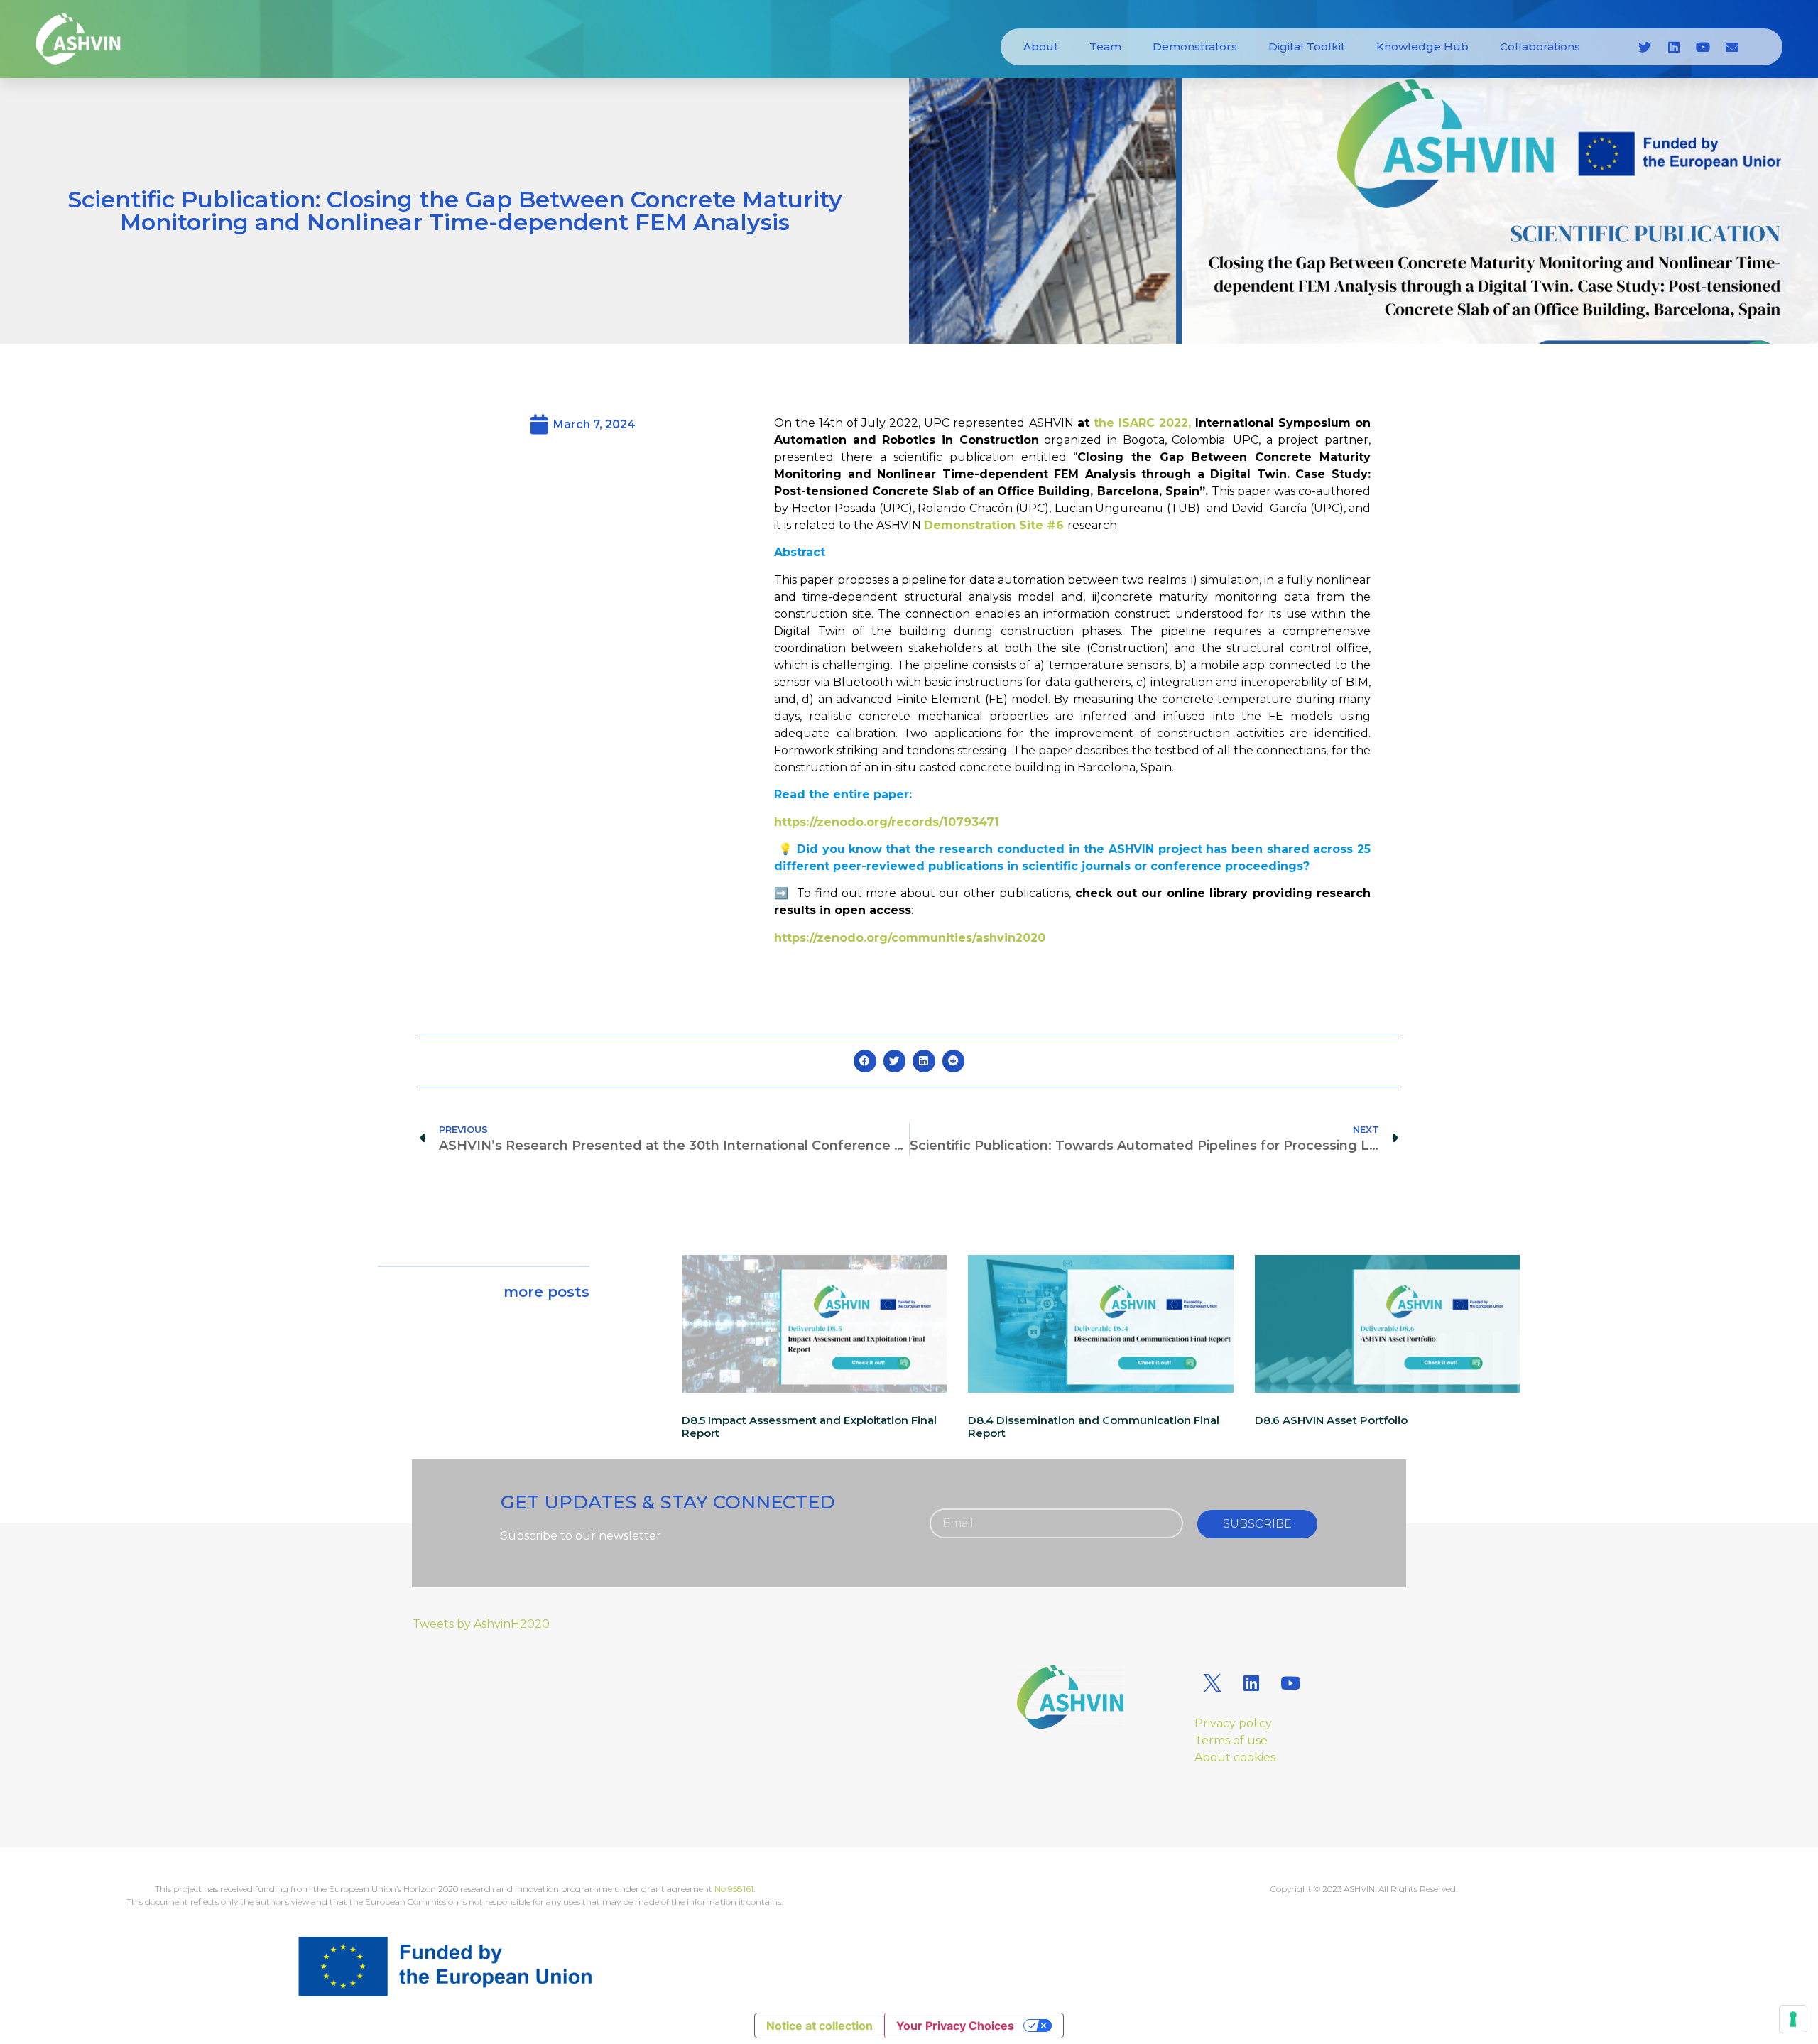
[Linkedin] (1674, 47)
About (1041, 47)
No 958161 (734, 1889)
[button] (865, 1061)
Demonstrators (1195, 47)
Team (1105, 47)
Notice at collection (820, 2026)
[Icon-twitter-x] (1212, 1683)
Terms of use (1231, 1740)
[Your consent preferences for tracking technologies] (1793, 2019)
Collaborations (1540, 47)
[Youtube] (1703, 47)
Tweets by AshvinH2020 (481, 1624)
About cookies (1235, 1757)
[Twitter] (1645, 47)
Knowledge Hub (1422, 47)
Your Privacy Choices (955, 2026)
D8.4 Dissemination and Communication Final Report (1094, 1426)
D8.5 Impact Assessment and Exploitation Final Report (809, 1426)
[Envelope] (1732, 47)
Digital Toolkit (1307, 47)
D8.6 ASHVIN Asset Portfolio (1331, 1420)
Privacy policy (1233, 1723)
